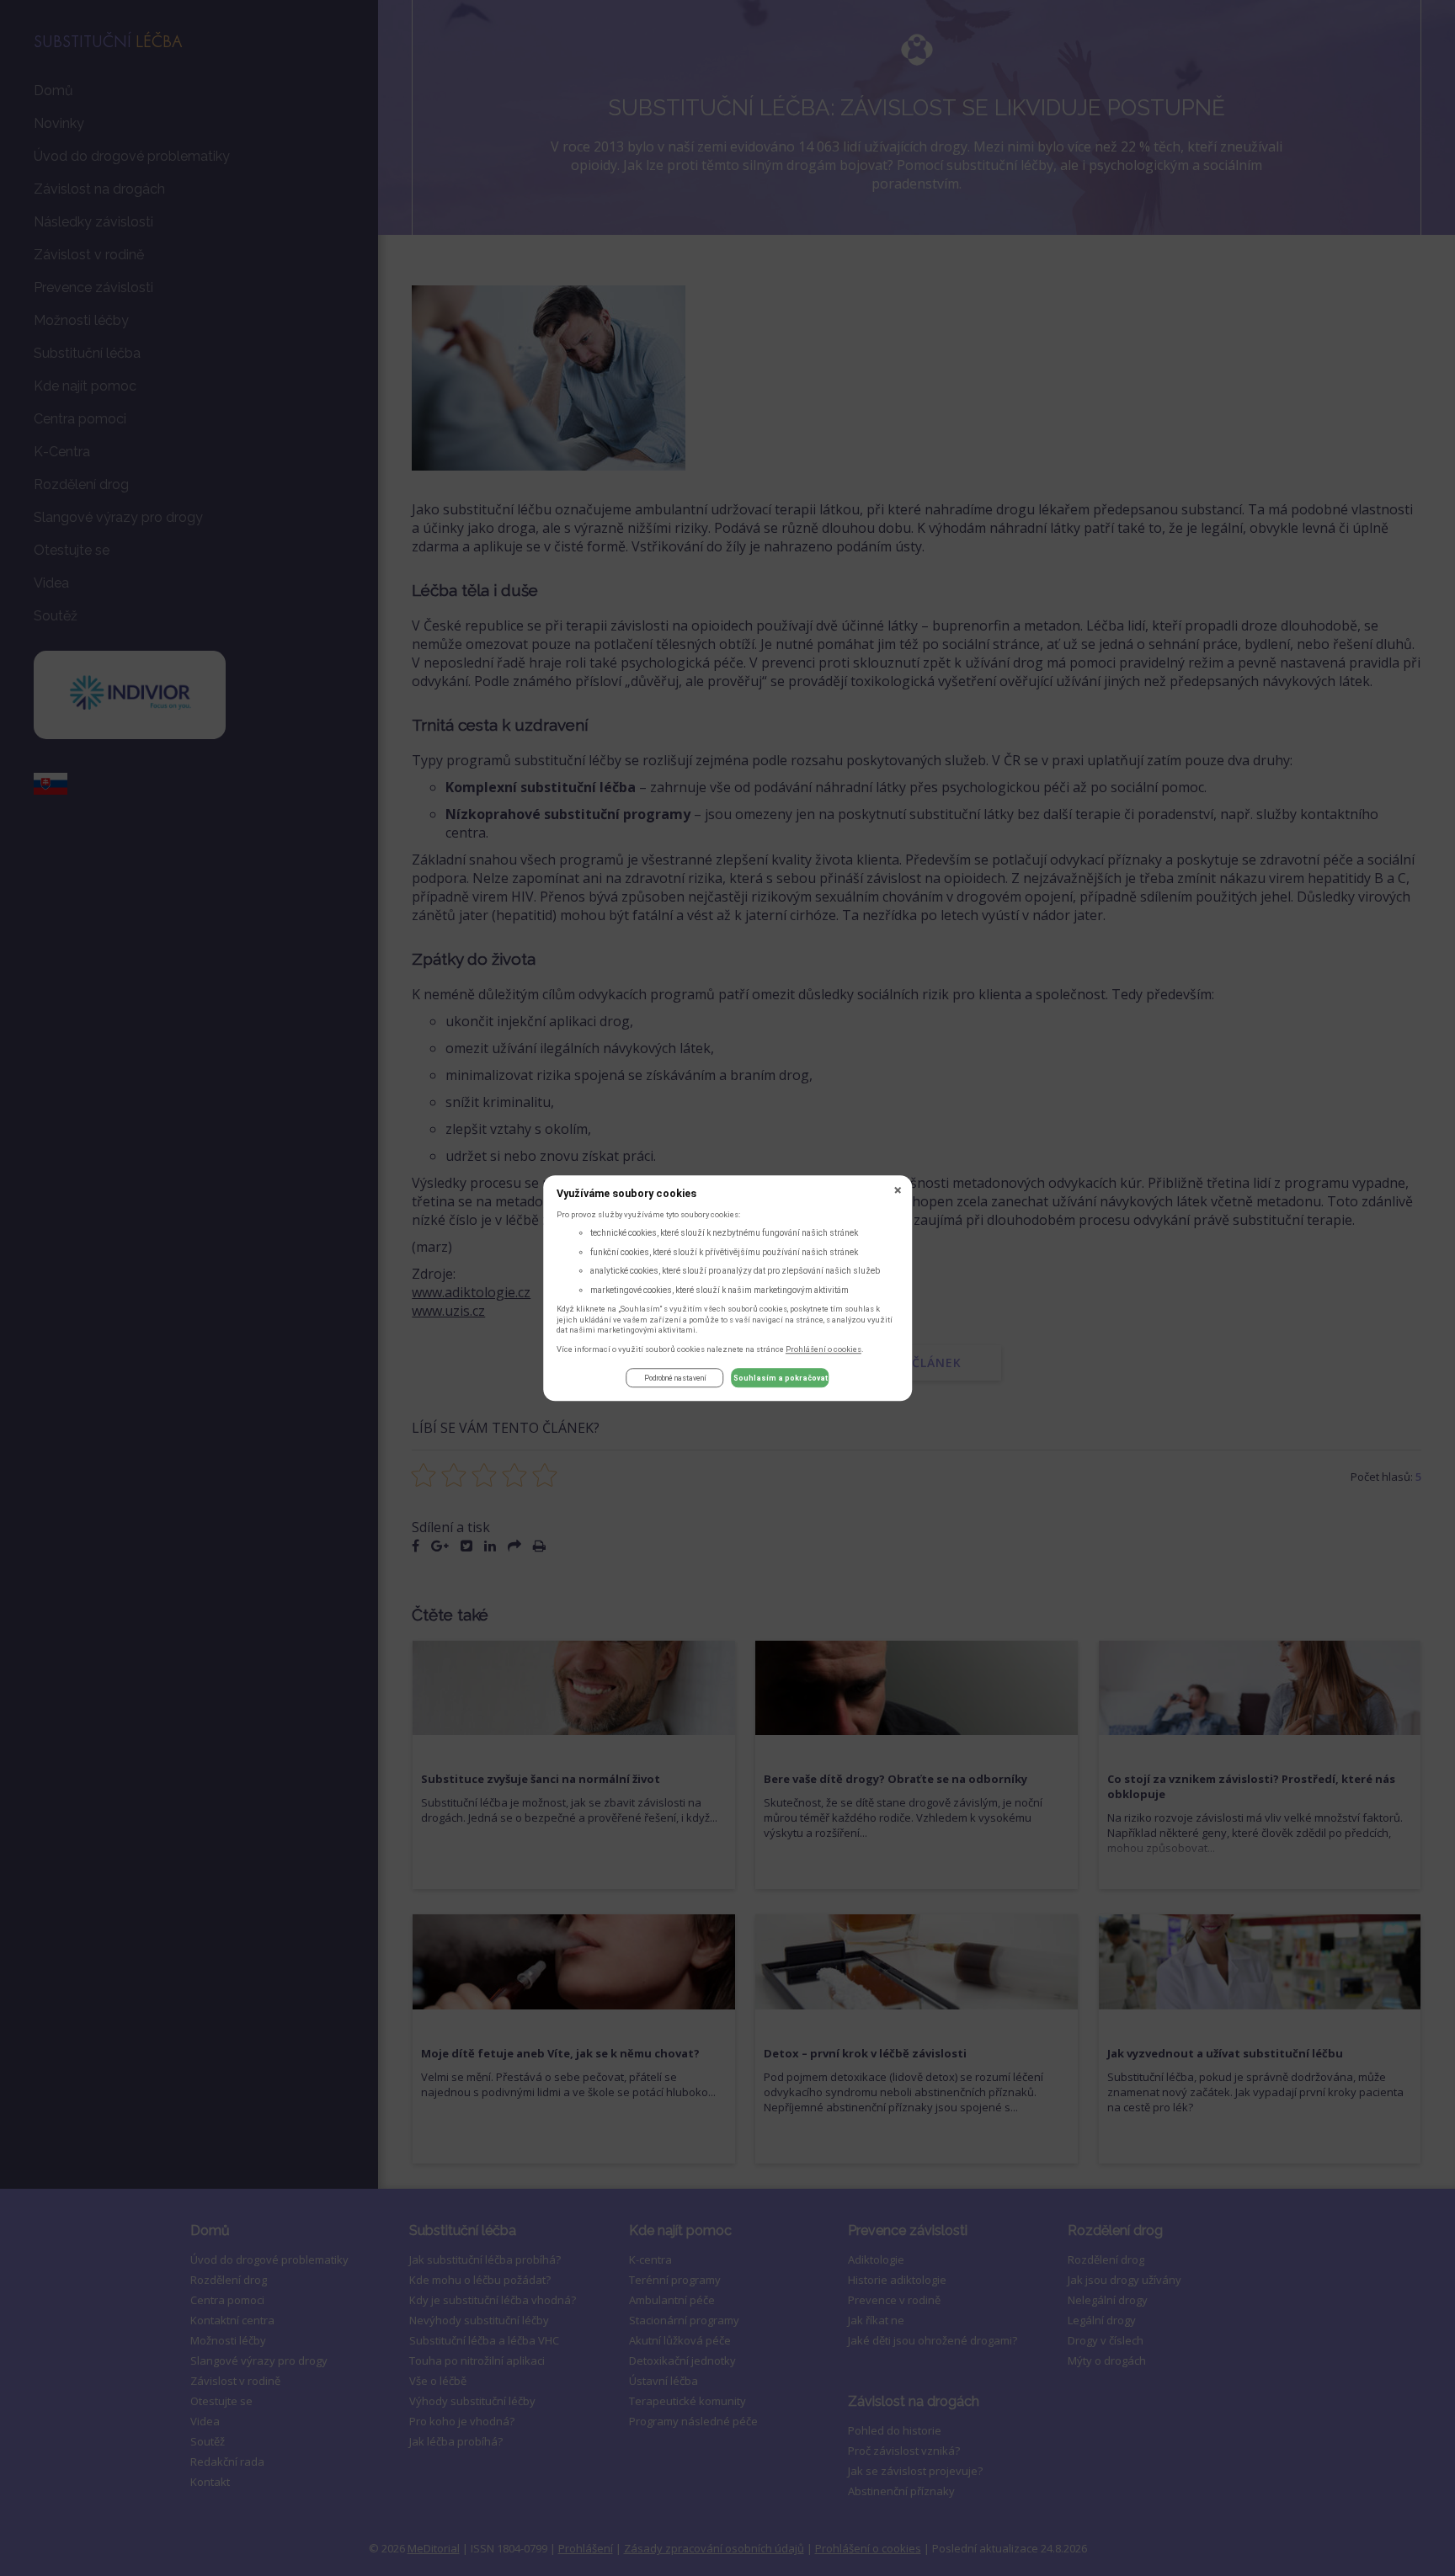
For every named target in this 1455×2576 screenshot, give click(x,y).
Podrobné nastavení (675, 1378)
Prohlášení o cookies (823, 1349)
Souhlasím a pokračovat (781, 1378)
